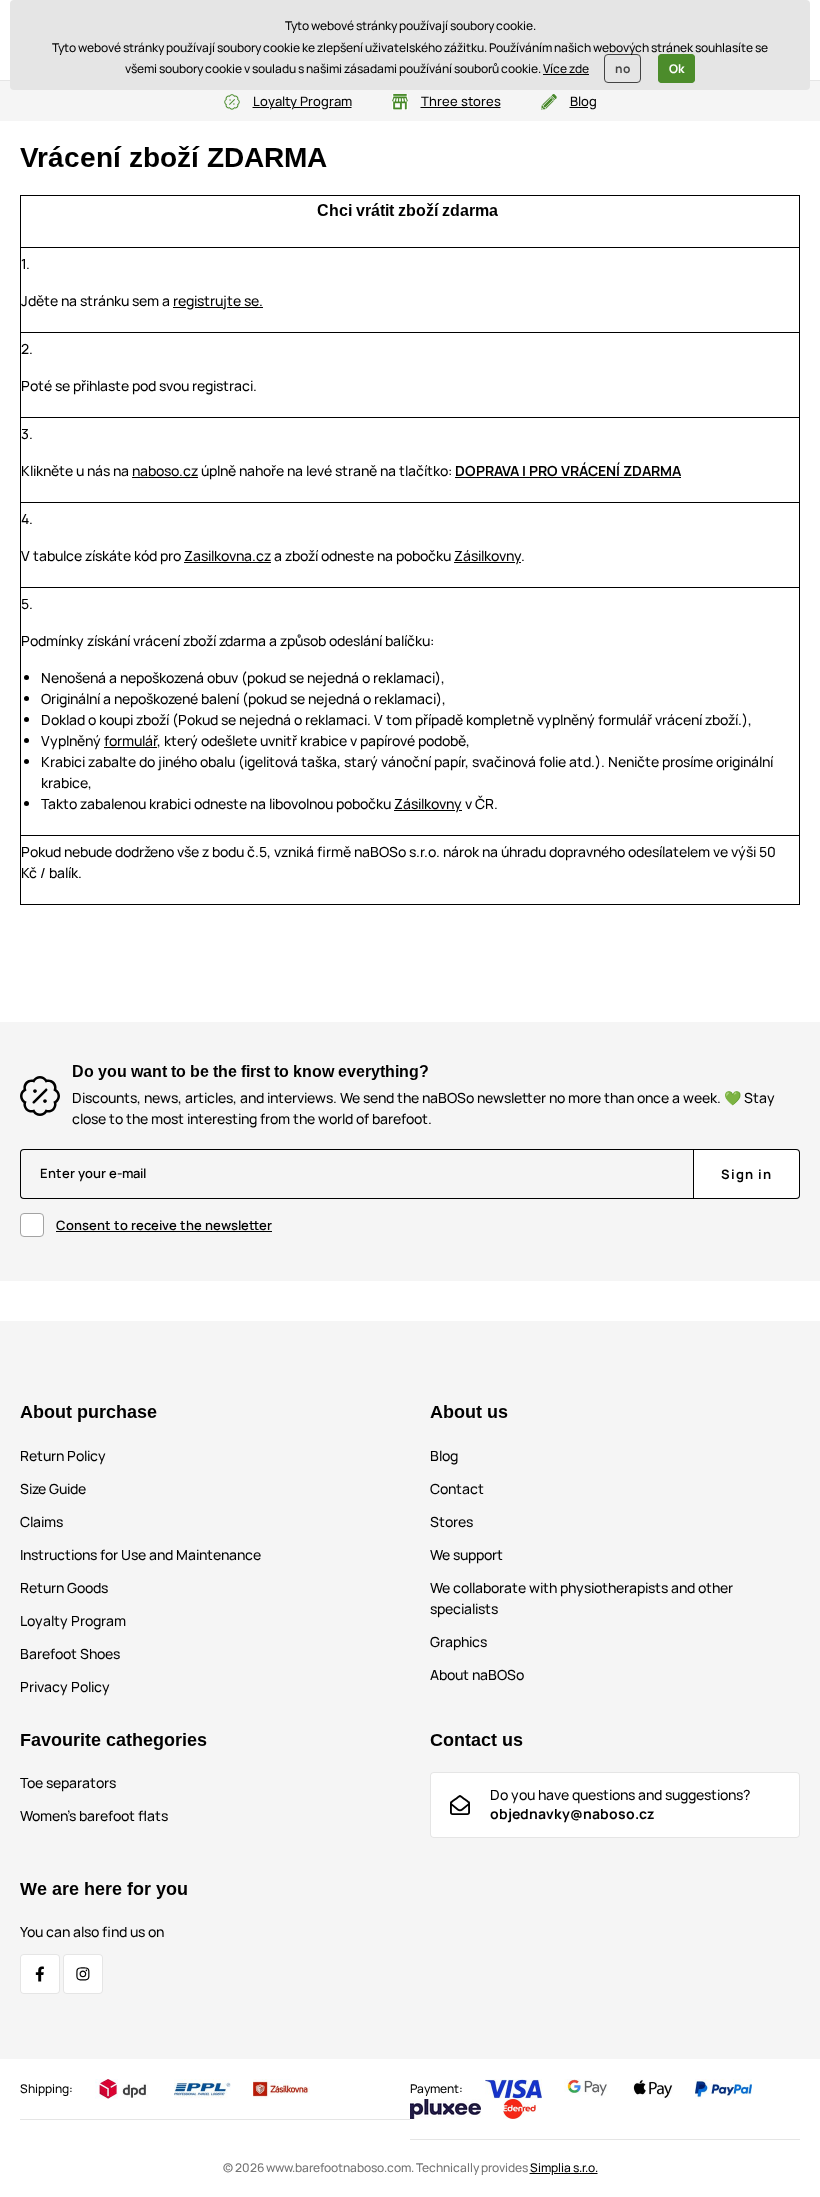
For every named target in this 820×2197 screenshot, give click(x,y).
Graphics (458, 1641)
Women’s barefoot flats (94, 1815)
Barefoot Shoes (70, 1653)
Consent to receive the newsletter (164, 1225)
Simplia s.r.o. (564, 2167)
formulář (130, 740)
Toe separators (68, 1782)
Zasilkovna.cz (227, 555)
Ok (676, 68)
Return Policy (63, 1455)
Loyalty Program (302, 101)
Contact (457, 1488)
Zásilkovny (487, 555)
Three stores (461, 101)
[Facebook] (40, 1974)
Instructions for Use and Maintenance (140, 1554)
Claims (41, 1521)
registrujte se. (218, 300)
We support (466, 1554)
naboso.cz (165, 470)
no (622, 68)
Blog (583, 101)
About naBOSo (477, 1674)
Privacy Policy (65, 1686)
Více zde (566, 68)
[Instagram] (83, 1974)
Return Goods (64, 1587)
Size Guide (53, 1488)
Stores (451, 1521)
